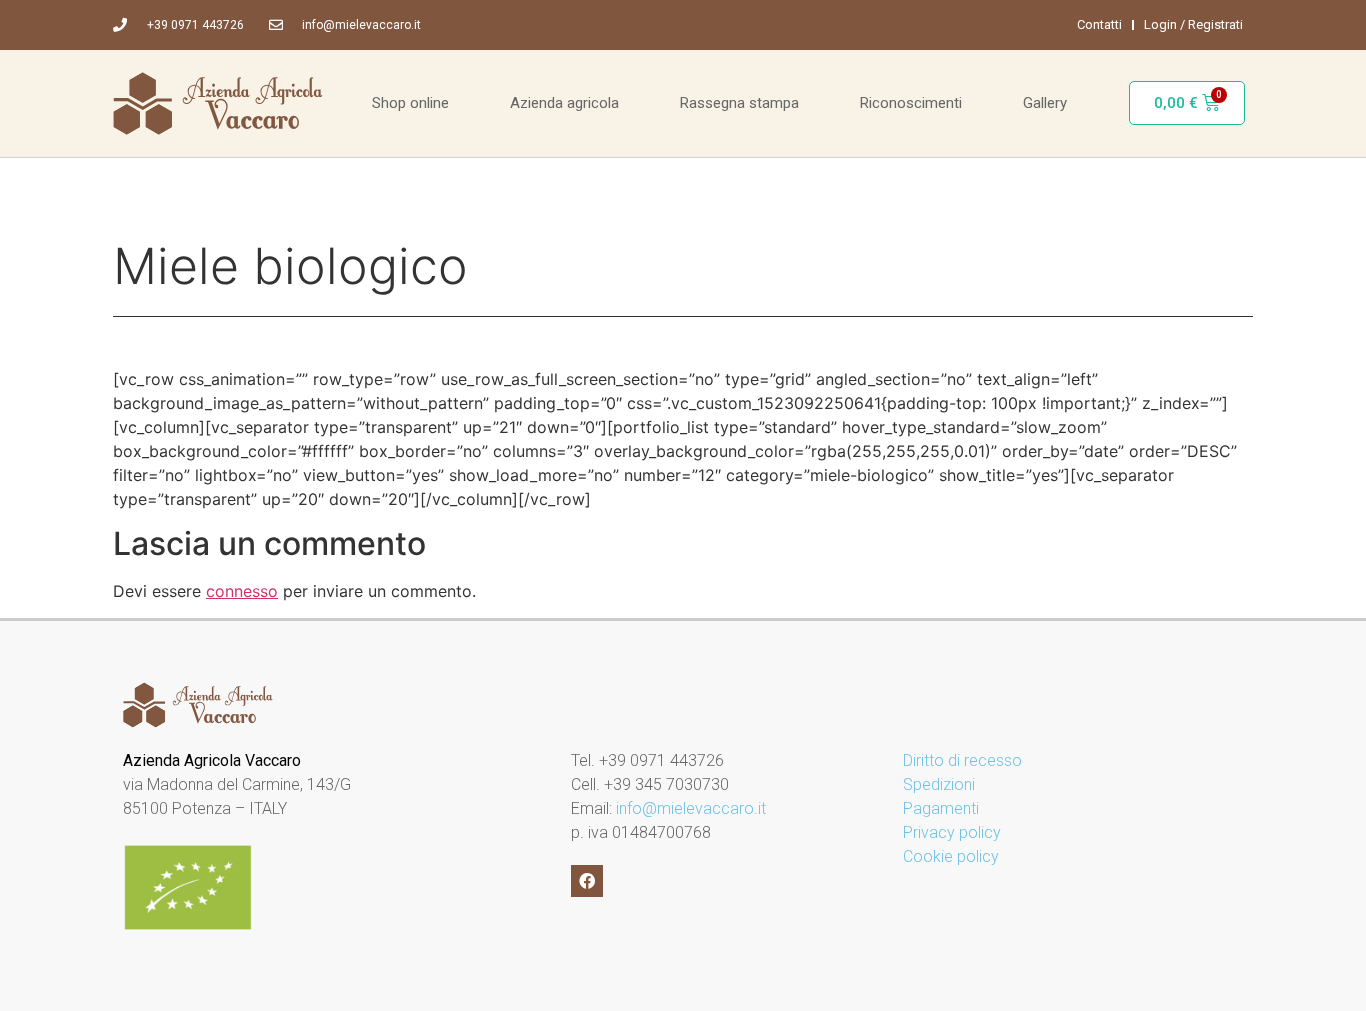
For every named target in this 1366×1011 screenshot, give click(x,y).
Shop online (410, 103)
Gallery (1045, 103)
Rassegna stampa (739, 103)
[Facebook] (587, 881)
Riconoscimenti (911, 103)
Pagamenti (941, 808)
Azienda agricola (564, 103)
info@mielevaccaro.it (691, 808)
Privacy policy (952, 832)
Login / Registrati (1193, 24)
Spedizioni (939, 784)
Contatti (1099, 24)
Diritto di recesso (962, 760)
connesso (242, 591)
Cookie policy (951, 856)
